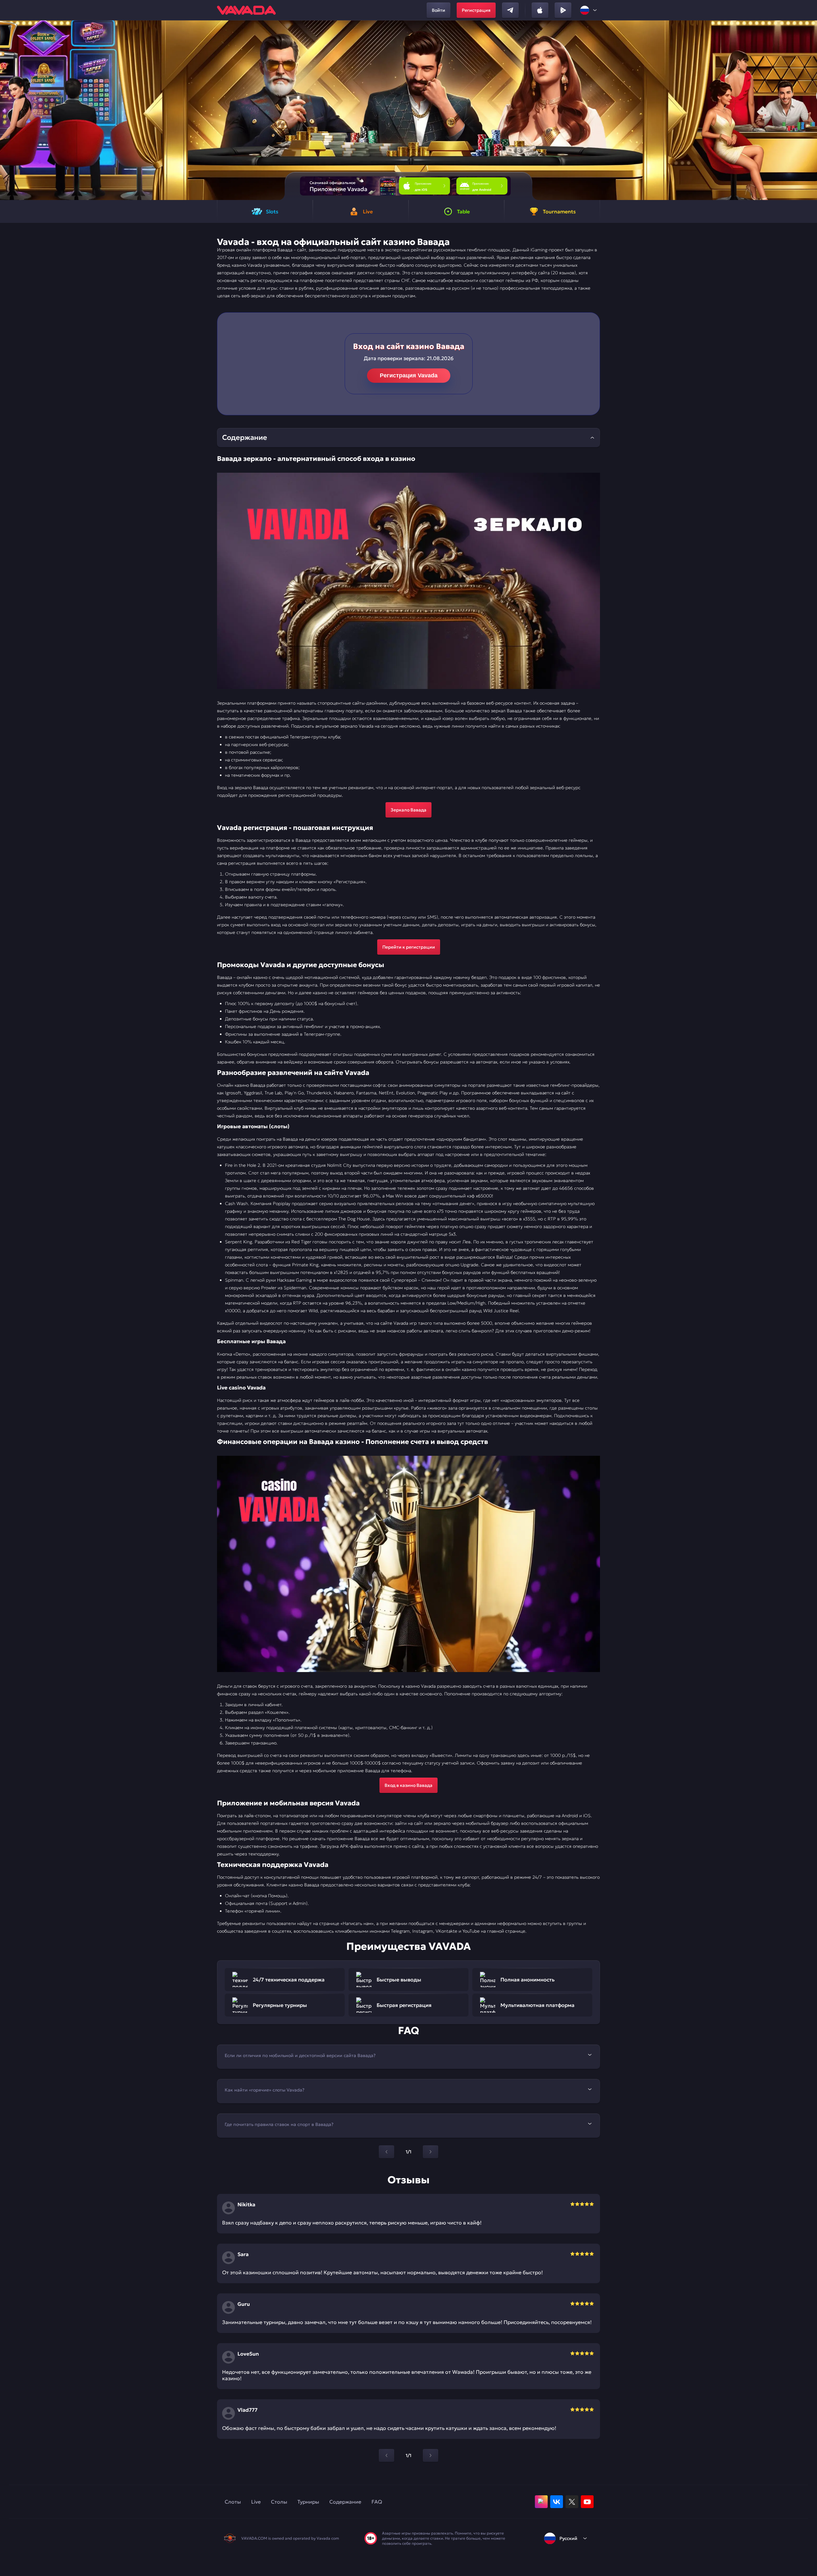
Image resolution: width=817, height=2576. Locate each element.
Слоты (233, 2502)
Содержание (345, 2502)
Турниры (308, 2502)
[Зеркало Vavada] (408, 581)
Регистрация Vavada (409, 375)
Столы (279, 2502)
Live (256, 2502)
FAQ (377, 2502)
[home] (246, 10)
